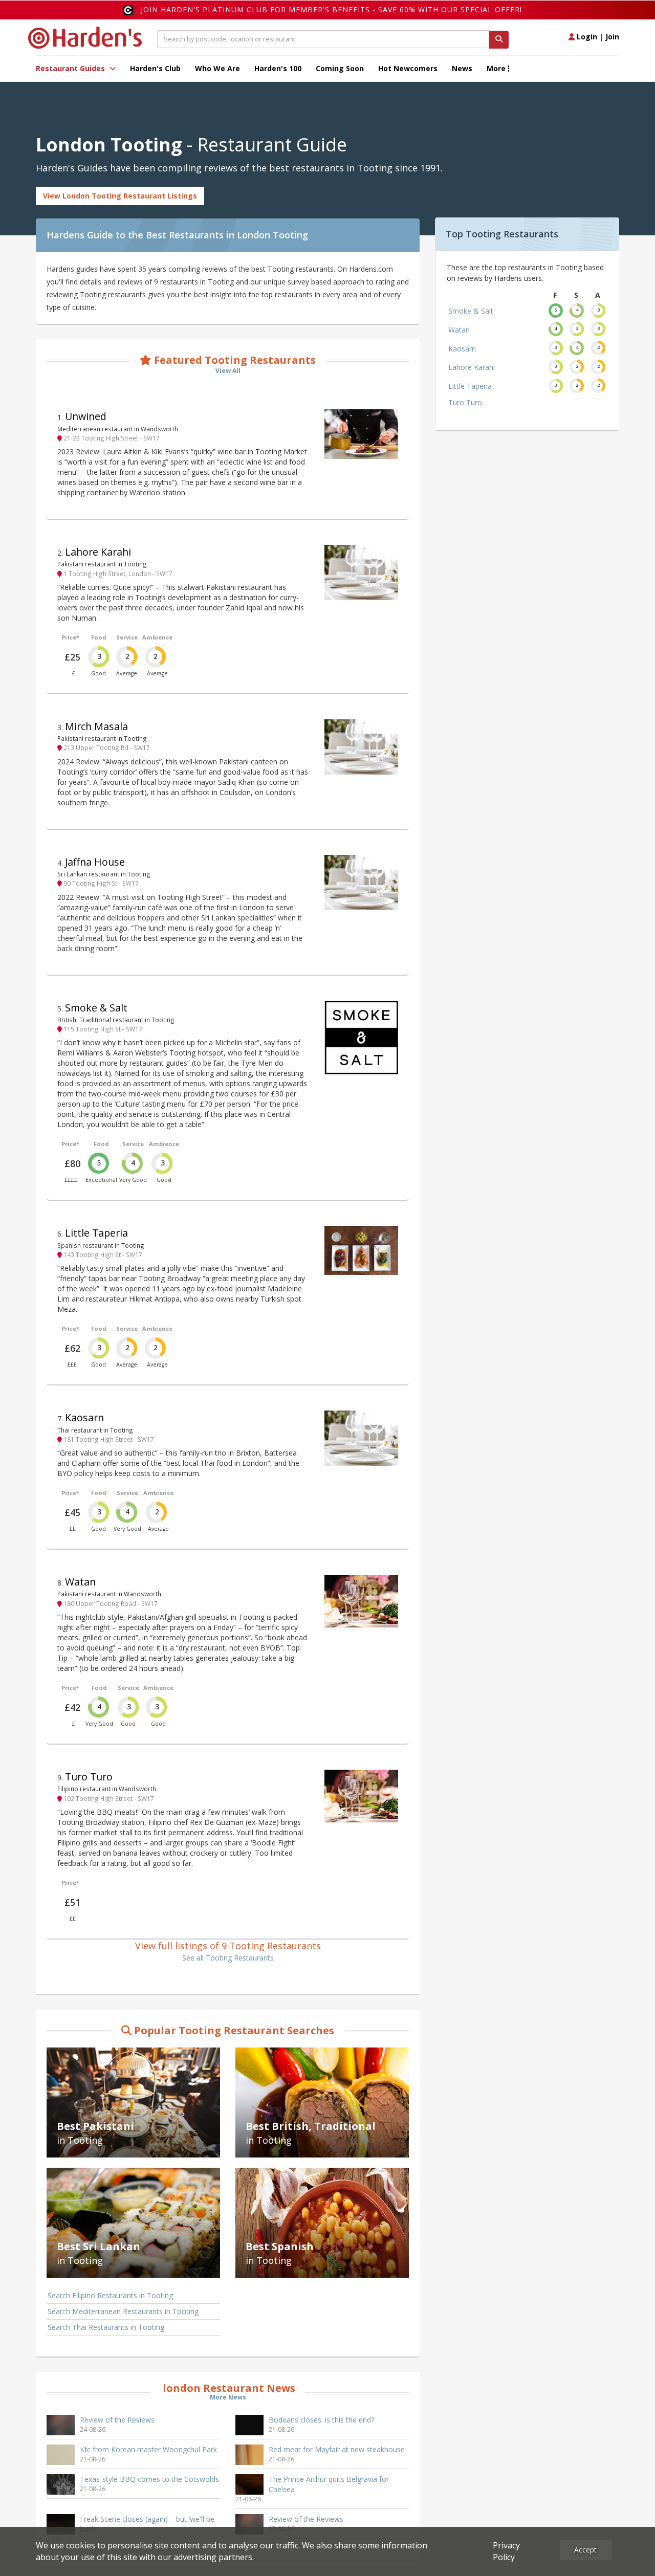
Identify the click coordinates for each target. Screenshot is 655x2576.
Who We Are (217, 68)
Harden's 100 (278, 68)
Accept (585, 2550)
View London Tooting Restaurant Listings (120, 196)
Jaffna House (95, 862)
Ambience (157, 637)
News (462, 68)
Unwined (86, 416)
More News (228, 2397)
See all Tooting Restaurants (228, 1958)
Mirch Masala (96, 726)
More (497, 68)
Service (127, 637)
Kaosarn (84, 1417)
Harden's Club (155, 68)
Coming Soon (340, 68)
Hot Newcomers (408, 68)
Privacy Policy (506, 2551)
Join (612, 37)
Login (586, 37)
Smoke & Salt (96, 1008)
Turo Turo (89, 1777)
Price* (70, 637)
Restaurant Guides (71, 68)
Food (99, 637)
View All (228, 371)
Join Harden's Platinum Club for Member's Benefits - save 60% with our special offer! (331, 9)
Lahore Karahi (98, 552)
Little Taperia (96, 1233)
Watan (80, 1582)
